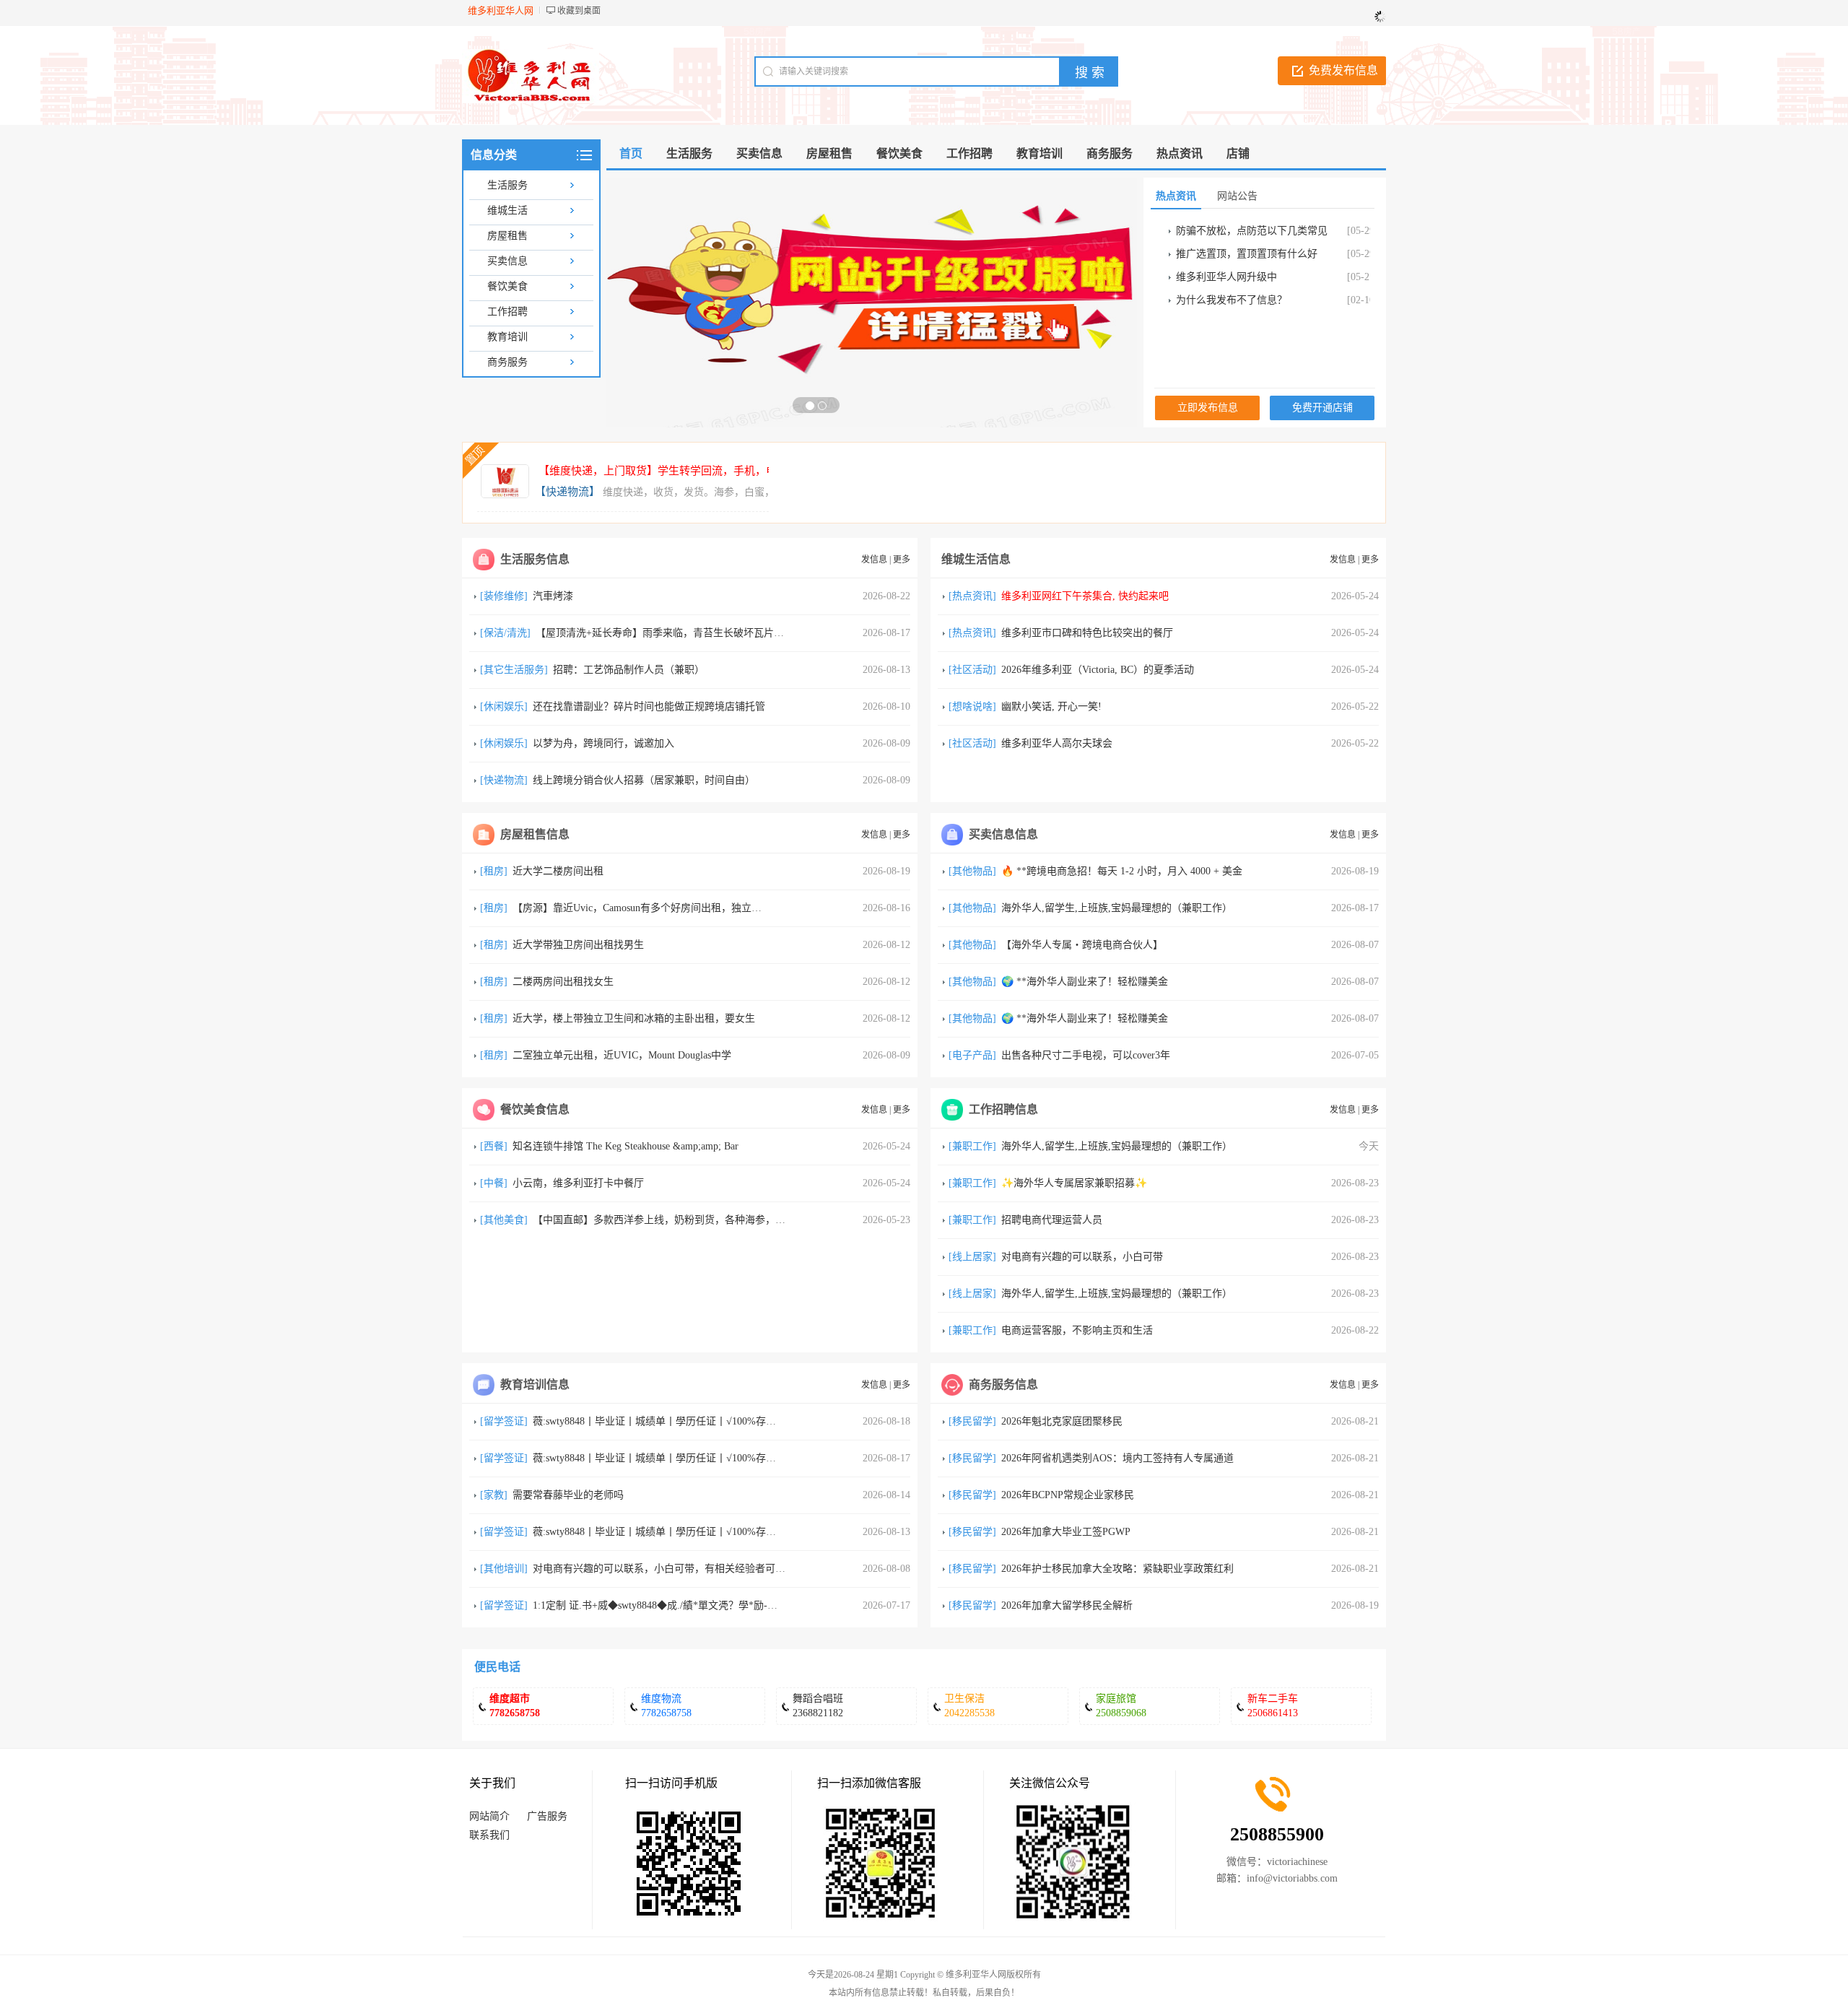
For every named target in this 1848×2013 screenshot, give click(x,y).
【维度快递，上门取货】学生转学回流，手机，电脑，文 (674, 471)
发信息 (874, 560)
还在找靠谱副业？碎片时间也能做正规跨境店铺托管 (649, 706)
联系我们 (489, 1835)
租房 (494, 871)
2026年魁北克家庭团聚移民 (1062, 1421)
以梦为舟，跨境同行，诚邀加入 (603, 743)
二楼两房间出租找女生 (563, 982)
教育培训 (507, 337)
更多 (902, 560)
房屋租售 (507, 236)
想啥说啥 (972, 706)
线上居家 (972, 1257)
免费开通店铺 (1322, 408)
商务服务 (507, 362)
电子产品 (972, 1055)
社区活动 (972, 670)
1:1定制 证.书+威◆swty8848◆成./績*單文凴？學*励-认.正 (662, 1605)
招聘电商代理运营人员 (1052, 1220)
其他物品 (972, 871)
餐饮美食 (507, 286)
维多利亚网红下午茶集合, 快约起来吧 (1085, 596)
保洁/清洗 (505, 633)
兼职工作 (972, 1146)
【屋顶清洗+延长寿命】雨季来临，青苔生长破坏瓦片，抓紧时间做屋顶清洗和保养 (720, 633)
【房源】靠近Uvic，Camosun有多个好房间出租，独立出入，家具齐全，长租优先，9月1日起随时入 (733, 908)
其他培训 (504, 1569)
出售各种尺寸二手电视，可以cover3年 (1086, 1055)
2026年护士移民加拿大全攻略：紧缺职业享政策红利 (1117, 1569)
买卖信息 (507, 261)
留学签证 (504, 1421)
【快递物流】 (567, 492)
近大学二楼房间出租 (558, 871)
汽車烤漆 (553, 596)
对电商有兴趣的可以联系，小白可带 (1082, 1257)
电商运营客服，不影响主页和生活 (1077, 1330)
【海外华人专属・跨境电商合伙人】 (1082, 945)
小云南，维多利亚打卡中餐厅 (578, 1183)
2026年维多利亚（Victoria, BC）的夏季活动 (1098, 670)
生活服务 (507, 185)
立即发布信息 (1208, 408)
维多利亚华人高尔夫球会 (1057, 743)
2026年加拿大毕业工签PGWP (1066, 1532)
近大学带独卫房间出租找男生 (578, 945)
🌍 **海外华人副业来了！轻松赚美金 (1085, 982)
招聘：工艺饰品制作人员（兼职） (629, 670)
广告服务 (547, 1816)
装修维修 (504, 596)
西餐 (494, 1146)
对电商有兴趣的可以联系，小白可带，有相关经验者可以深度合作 (679, 1569)
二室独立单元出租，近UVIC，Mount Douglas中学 (622, 1055)
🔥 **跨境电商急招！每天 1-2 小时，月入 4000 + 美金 (1122, 871)
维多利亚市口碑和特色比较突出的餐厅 (1087, 633)
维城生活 (507, 210)
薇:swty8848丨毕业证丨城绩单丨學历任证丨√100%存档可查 (664, 1421)
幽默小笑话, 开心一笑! (1051, 706)
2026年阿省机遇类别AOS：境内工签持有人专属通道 (1117, 1458)
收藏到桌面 (579, 11)
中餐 (494, 1183)
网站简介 (489, 1816)
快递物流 (504, 780)
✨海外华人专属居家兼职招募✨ (1074, 1183)
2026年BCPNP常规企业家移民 (1068, 1495)
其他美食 (504, 1220)
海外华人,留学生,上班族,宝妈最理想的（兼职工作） (1117, 908)
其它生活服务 (514, 670)
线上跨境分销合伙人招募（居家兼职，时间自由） (644, 780)
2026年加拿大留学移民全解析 (1067, 1605)
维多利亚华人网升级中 (1226, 277)
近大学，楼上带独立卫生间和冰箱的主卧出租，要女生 (634, 1018)
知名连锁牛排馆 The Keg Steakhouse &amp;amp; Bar (626, 1146)
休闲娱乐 (504, 706)
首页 (631, 153)
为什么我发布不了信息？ (1232, 300)
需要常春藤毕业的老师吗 (568, 1495)
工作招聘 (507, 312)
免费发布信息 (1343, 70)
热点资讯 (972, 596)
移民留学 (972, 1421)
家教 (494, 1495)
